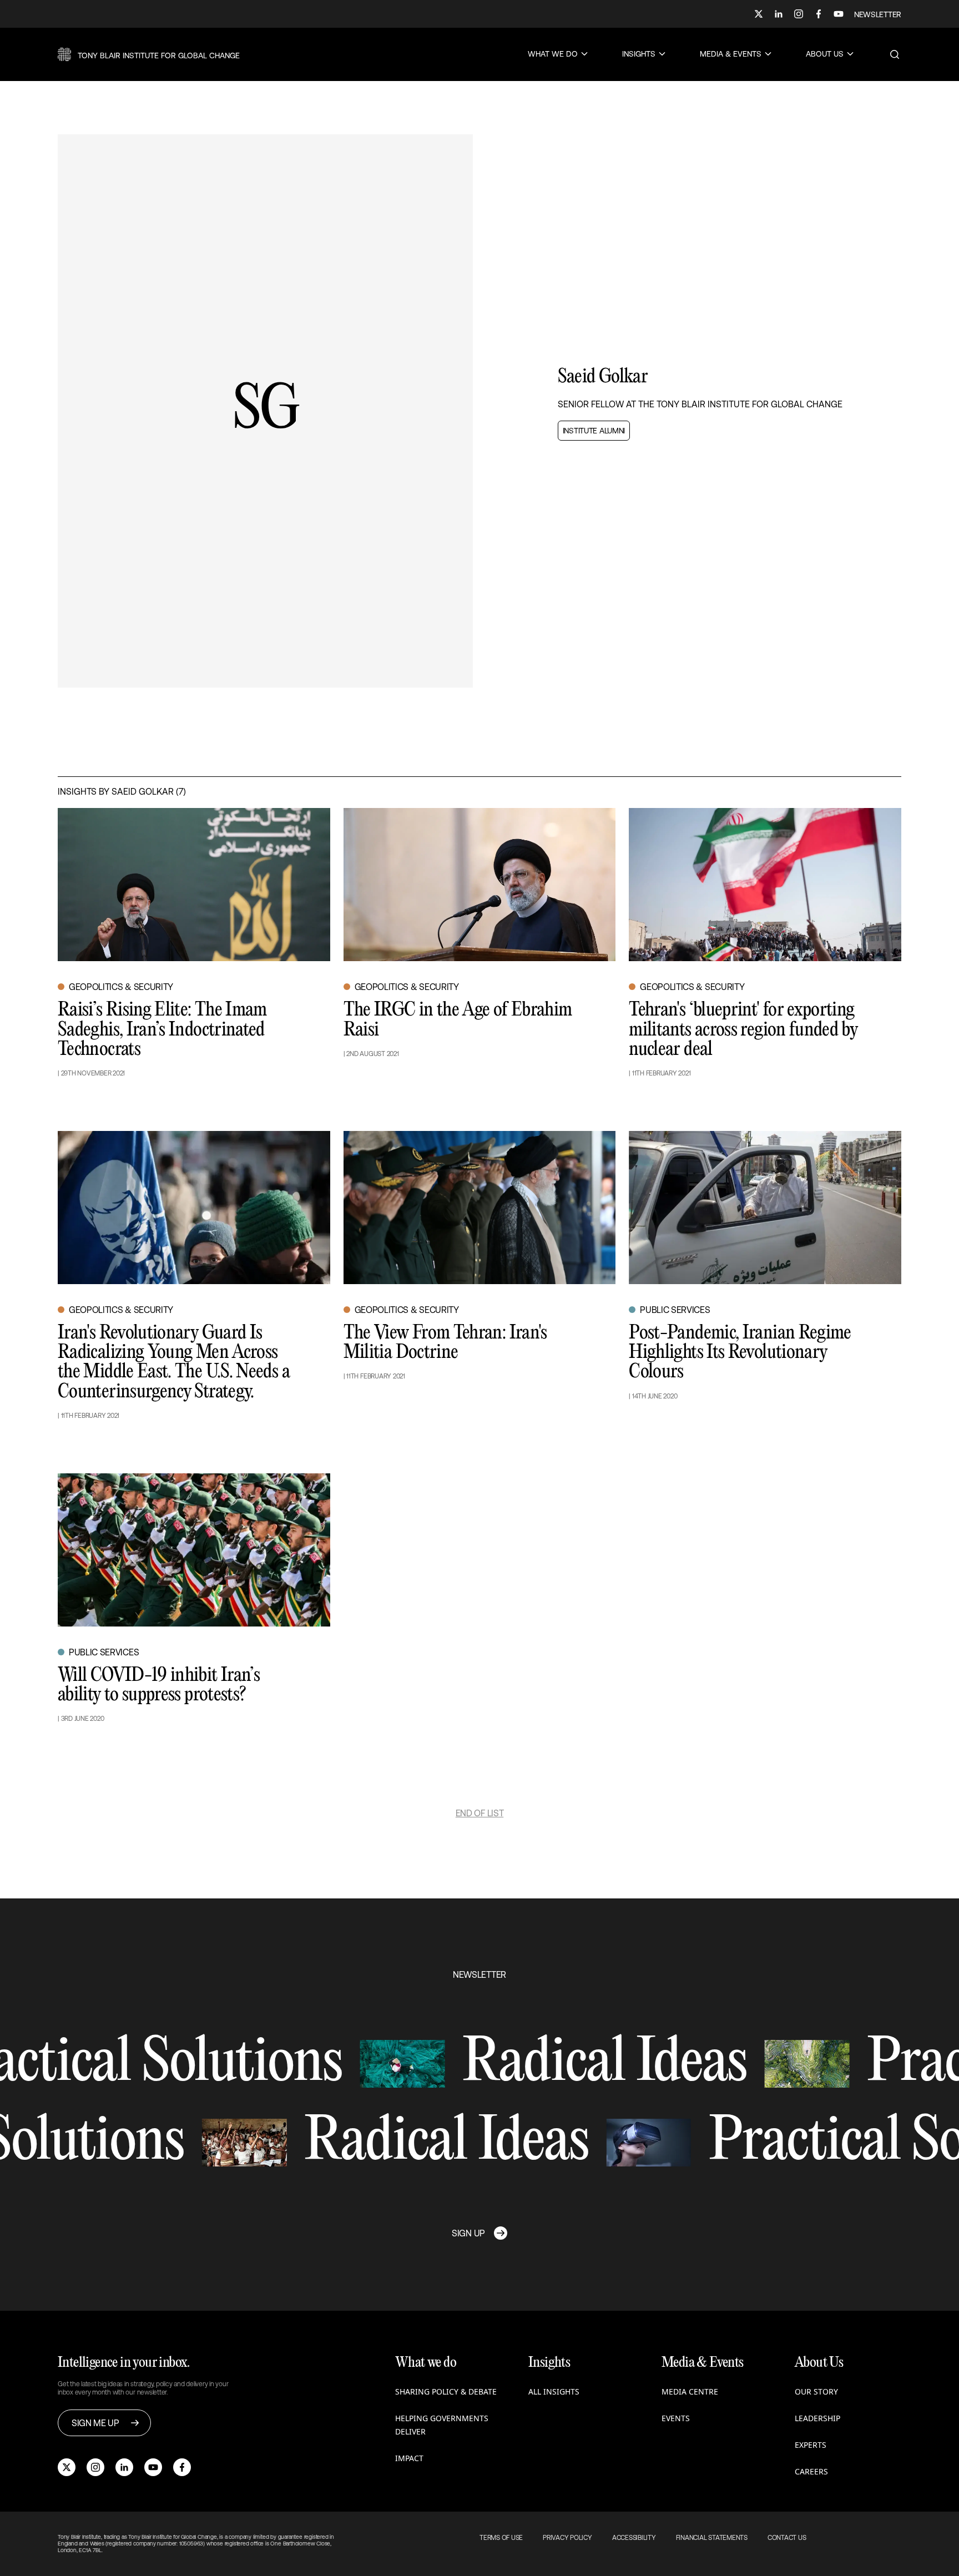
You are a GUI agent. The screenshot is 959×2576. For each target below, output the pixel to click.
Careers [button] (811, 2471)
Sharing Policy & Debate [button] (446, 2391)
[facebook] (182, 2467)
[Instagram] (799, 14)
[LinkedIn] (779, 14)
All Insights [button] (554, 2391)
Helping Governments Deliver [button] (442, 2425)
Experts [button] (811, 2445)
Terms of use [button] (501, 2538)
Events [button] (676, 2418)
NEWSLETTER (878, 14)
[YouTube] (839, 14)
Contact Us (787, 2538)
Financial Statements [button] (712, 2538)
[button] (149, 54)
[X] (759, 14)
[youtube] (153, 2467)
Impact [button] (409, 2458)
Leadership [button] (817, 2418)
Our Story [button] (816, 2391)
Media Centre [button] (690, 2391)
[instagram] (95, 2467)
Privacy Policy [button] (567, 2538)
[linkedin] (124, 2467)
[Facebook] (819, 14)
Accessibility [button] (634, 2538)
